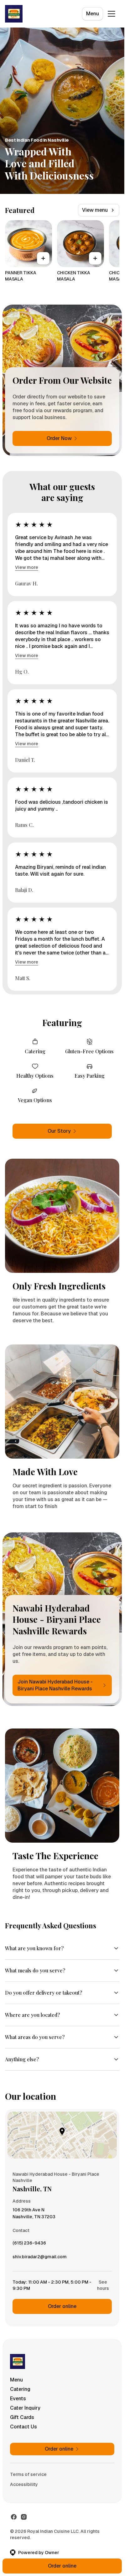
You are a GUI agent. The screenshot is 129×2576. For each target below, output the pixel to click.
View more (27, 567)
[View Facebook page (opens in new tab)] (14, 2517)
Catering (20, 2389)
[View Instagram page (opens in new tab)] (24, 2517)
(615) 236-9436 (29, 2245)
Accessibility (24, 2484)
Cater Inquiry (25, 2408)
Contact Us (23, 2427)
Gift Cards (22, 2417)
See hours (103, 2285)
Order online (62, 2306)
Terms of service (28, 2474)
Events (18, 2399)
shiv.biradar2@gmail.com (40, 2258)
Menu (93, 14)
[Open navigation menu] (111, 14)
